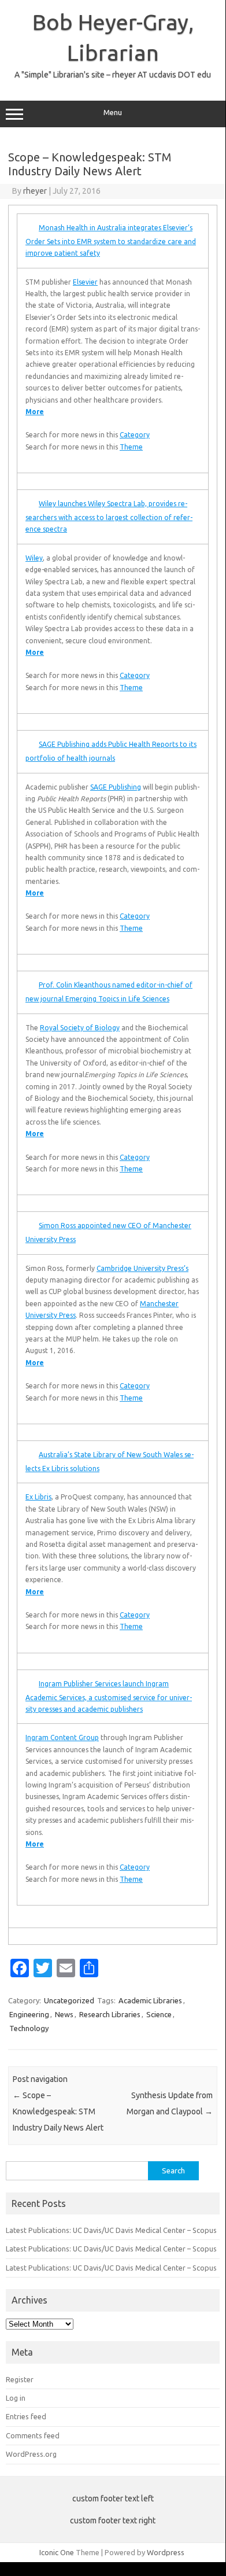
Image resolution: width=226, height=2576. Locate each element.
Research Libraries (110, 2014)
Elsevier (85, 282)
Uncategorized (69, 2000)
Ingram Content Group (62, 1737)
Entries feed (26, 2416)
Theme (131, 447)
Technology (29, 2028)
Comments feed (33, 2435)
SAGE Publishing (116, 787)
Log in (16, 2398)
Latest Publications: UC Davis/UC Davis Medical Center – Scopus (111, 2230)
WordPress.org (31, 2454)
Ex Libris (38, 1497)
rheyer (35, 191)
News (64, 2014)
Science (159, 2014)
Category (135, 435)
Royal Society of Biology (80, 1028)
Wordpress (166, 2552)
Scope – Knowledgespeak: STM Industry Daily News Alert (58, 2111)
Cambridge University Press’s (142, 1268)
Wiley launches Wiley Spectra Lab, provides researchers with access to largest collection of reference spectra (109, 516)
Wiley (34, 558)
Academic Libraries (150, 2000)
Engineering (29, 2014)
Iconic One (57, 2552)
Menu (113, 113)
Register (20, 2379)
